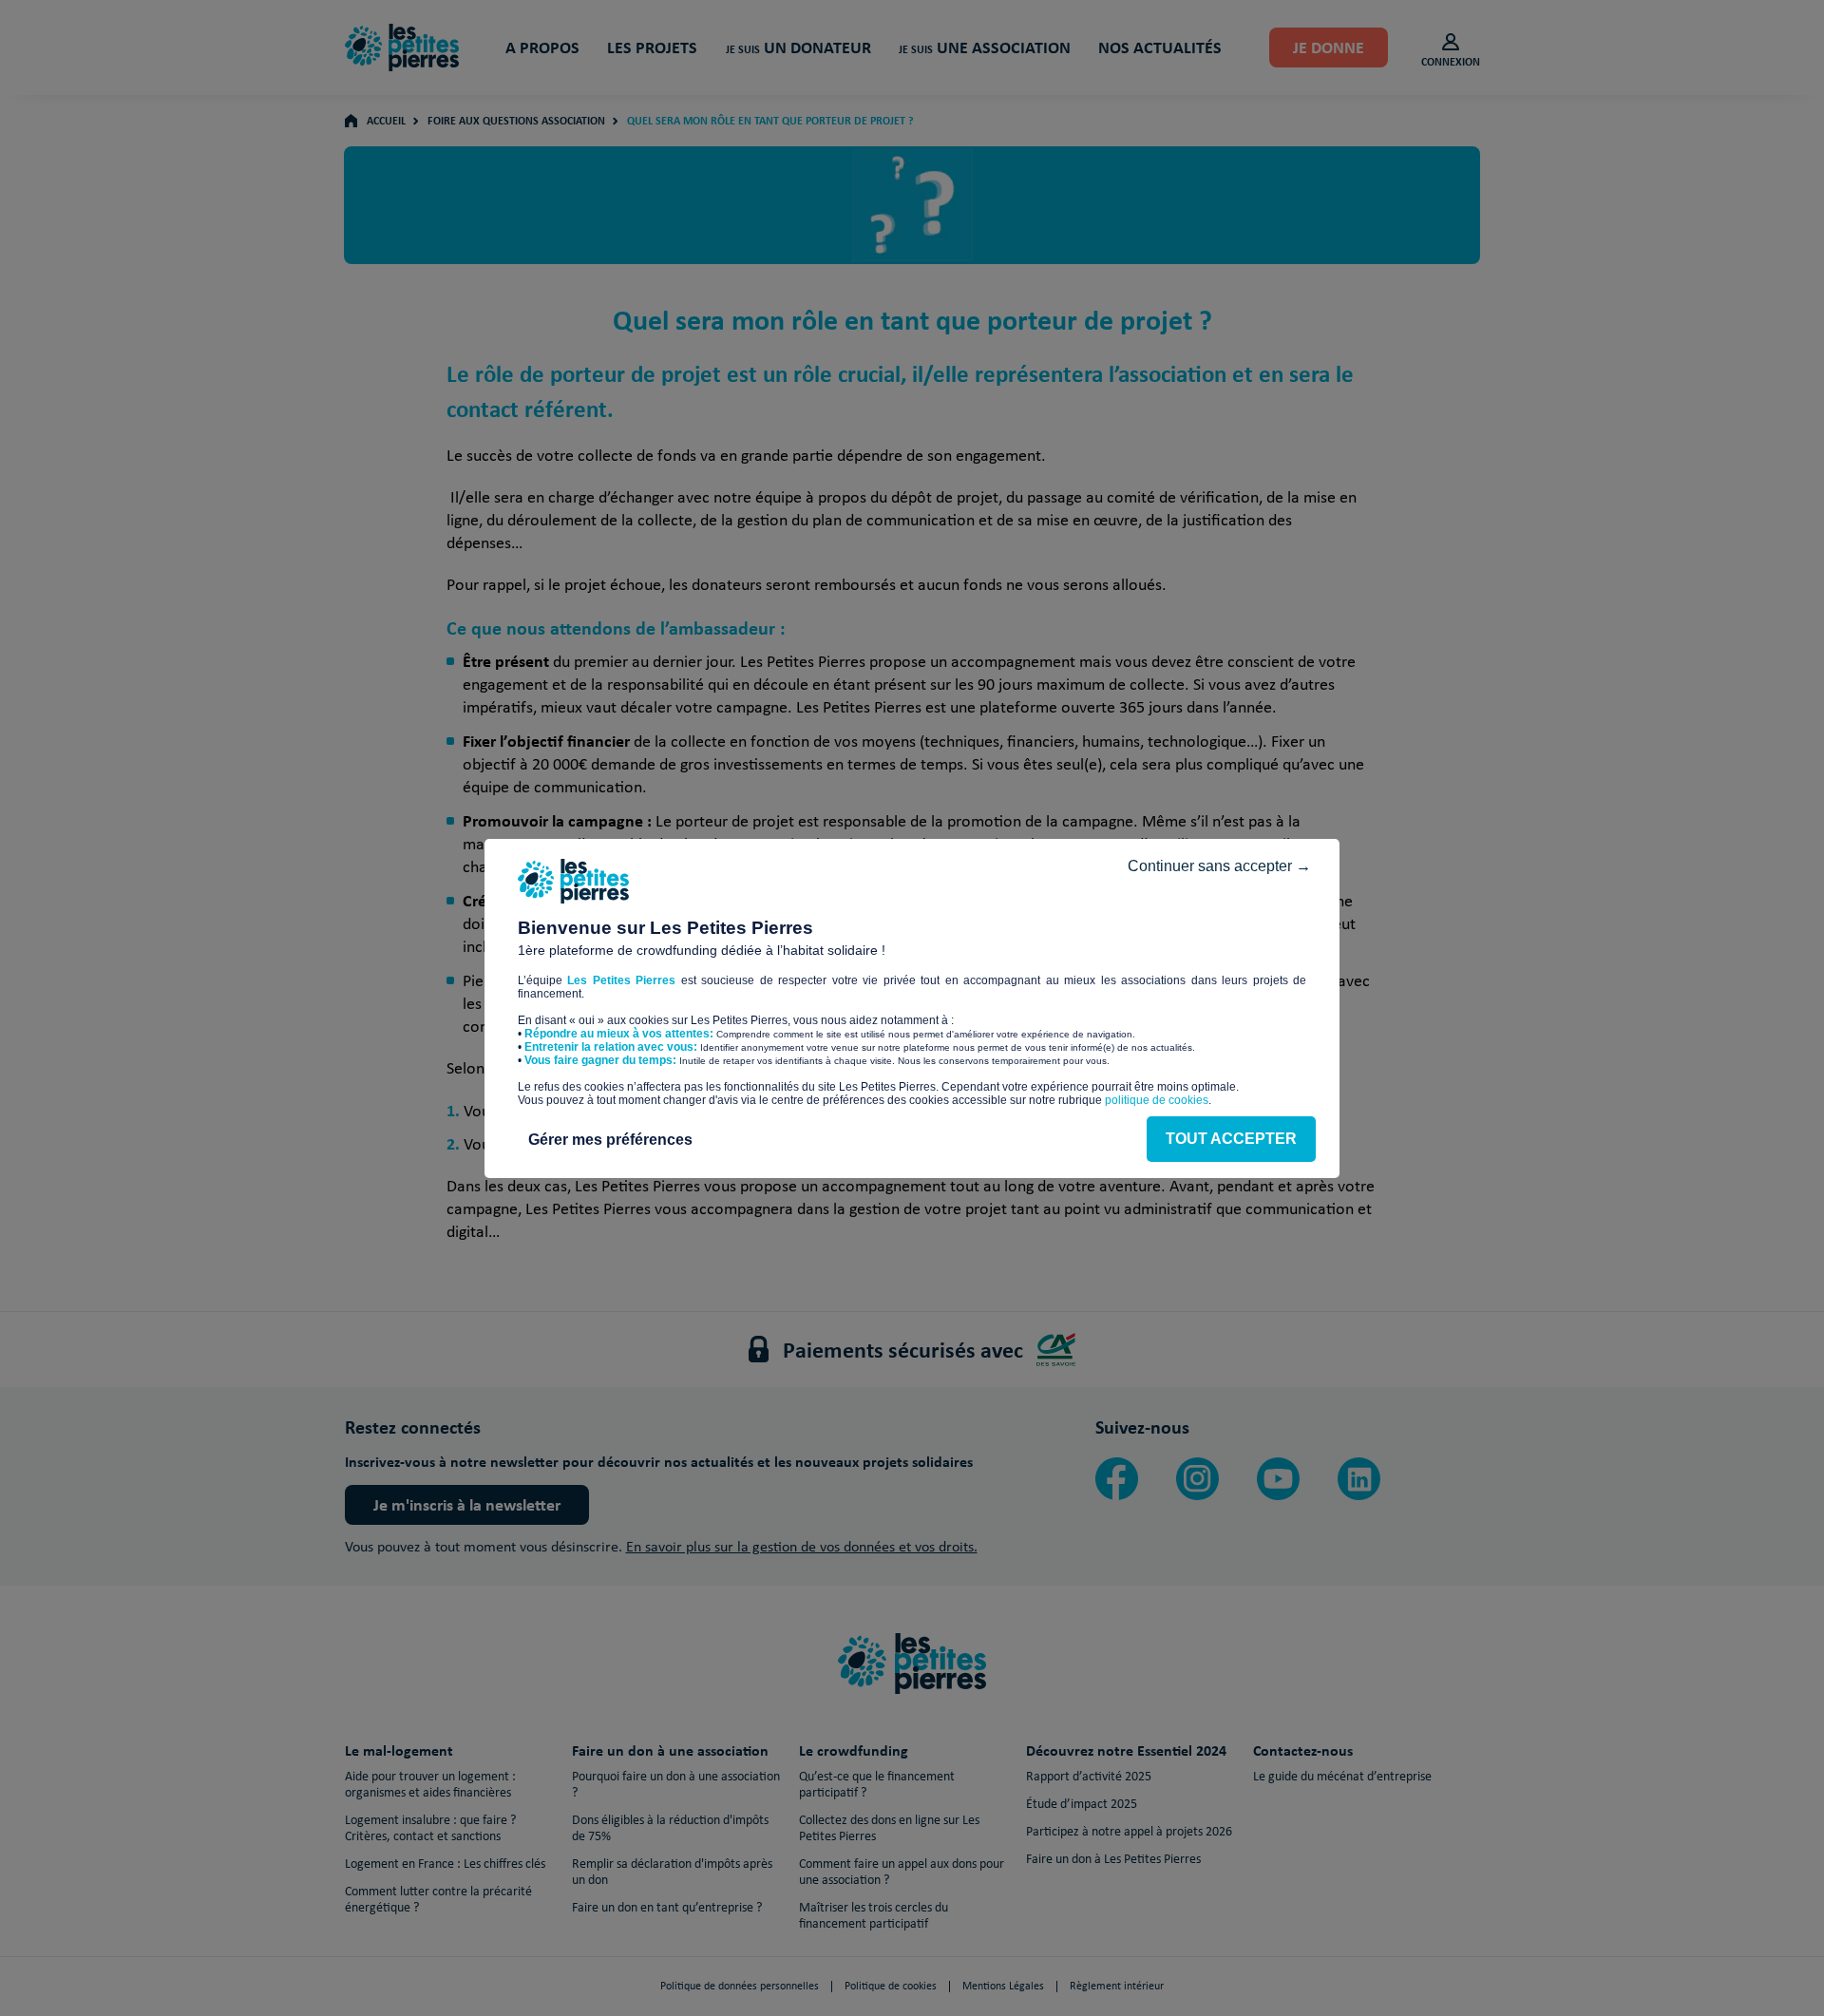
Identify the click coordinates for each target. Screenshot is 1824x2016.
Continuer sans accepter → (1219, 866)
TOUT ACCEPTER (1231, 1139)
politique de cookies (1157, 1100)
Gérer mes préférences (610, 1140)
